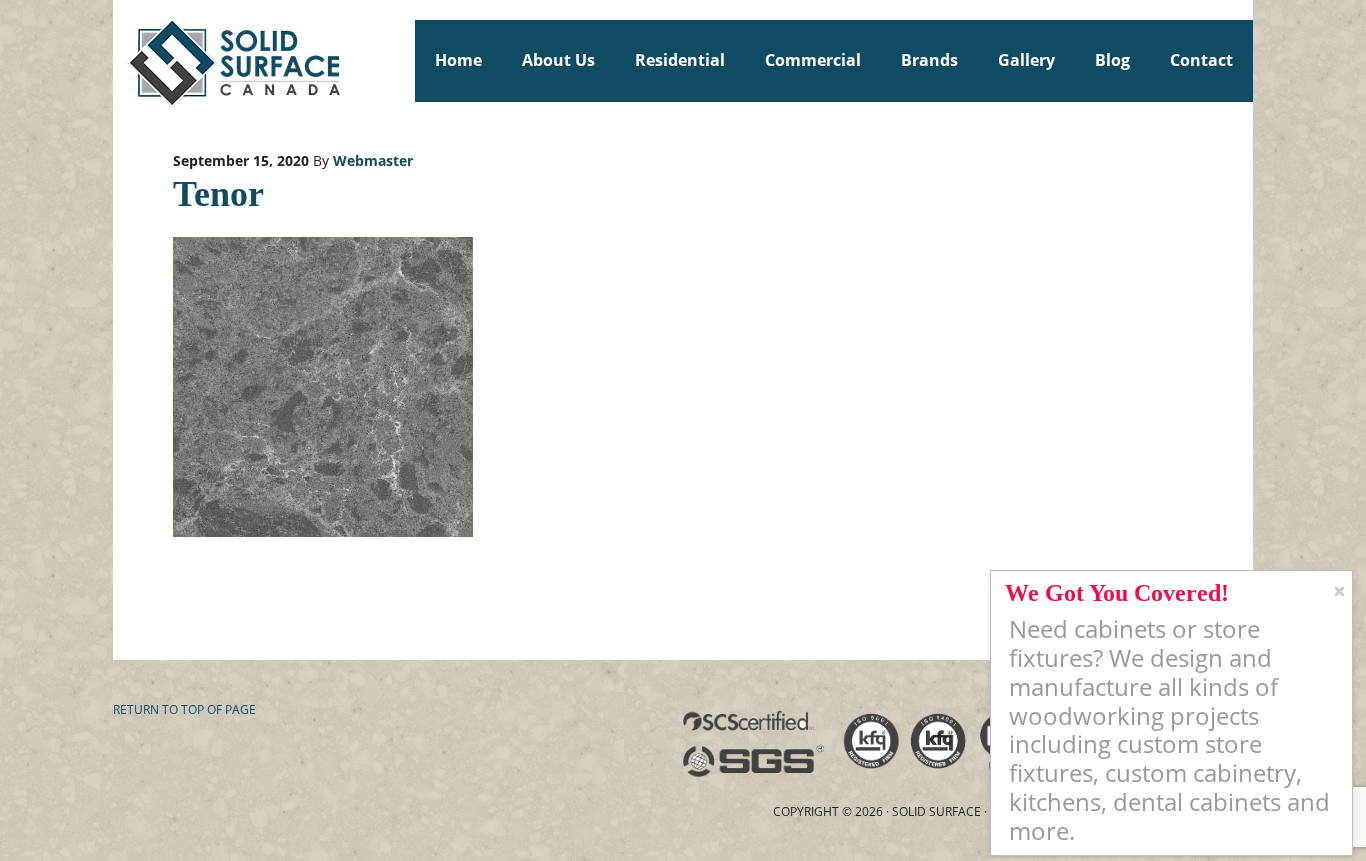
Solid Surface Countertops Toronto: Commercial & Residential (122, 60)
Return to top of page (184, 709)
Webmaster (373, 160)
